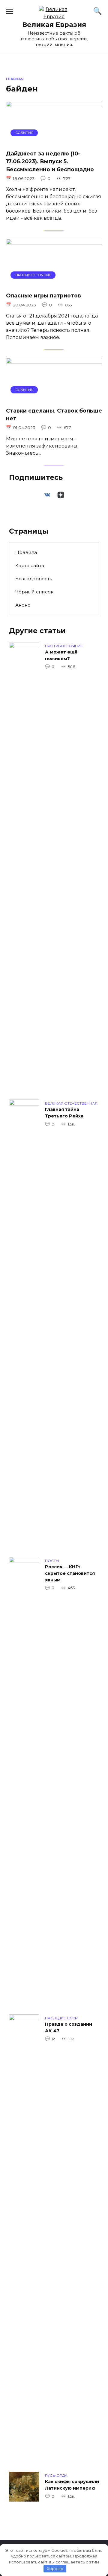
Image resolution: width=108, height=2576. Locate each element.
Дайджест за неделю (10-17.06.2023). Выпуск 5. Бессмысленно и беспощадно (50, 161)
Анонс (23, 605)
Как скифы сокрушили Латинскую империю (72, 2485)
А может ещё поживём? (61, 656)
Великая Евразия (54, 25)
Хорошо (55, 2569)
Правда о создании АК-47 (69, 2028)
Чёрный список (34, 592)
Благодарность (34, 579)
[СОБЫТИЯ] (54, 141)
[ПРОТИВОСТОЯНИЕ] (54, 283)
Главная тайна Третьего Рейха (64, 1113)
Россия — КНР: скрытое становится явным (70, 1573)
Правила (26, 552)
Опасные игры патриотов (43, 296)
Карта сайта (30, 565)
